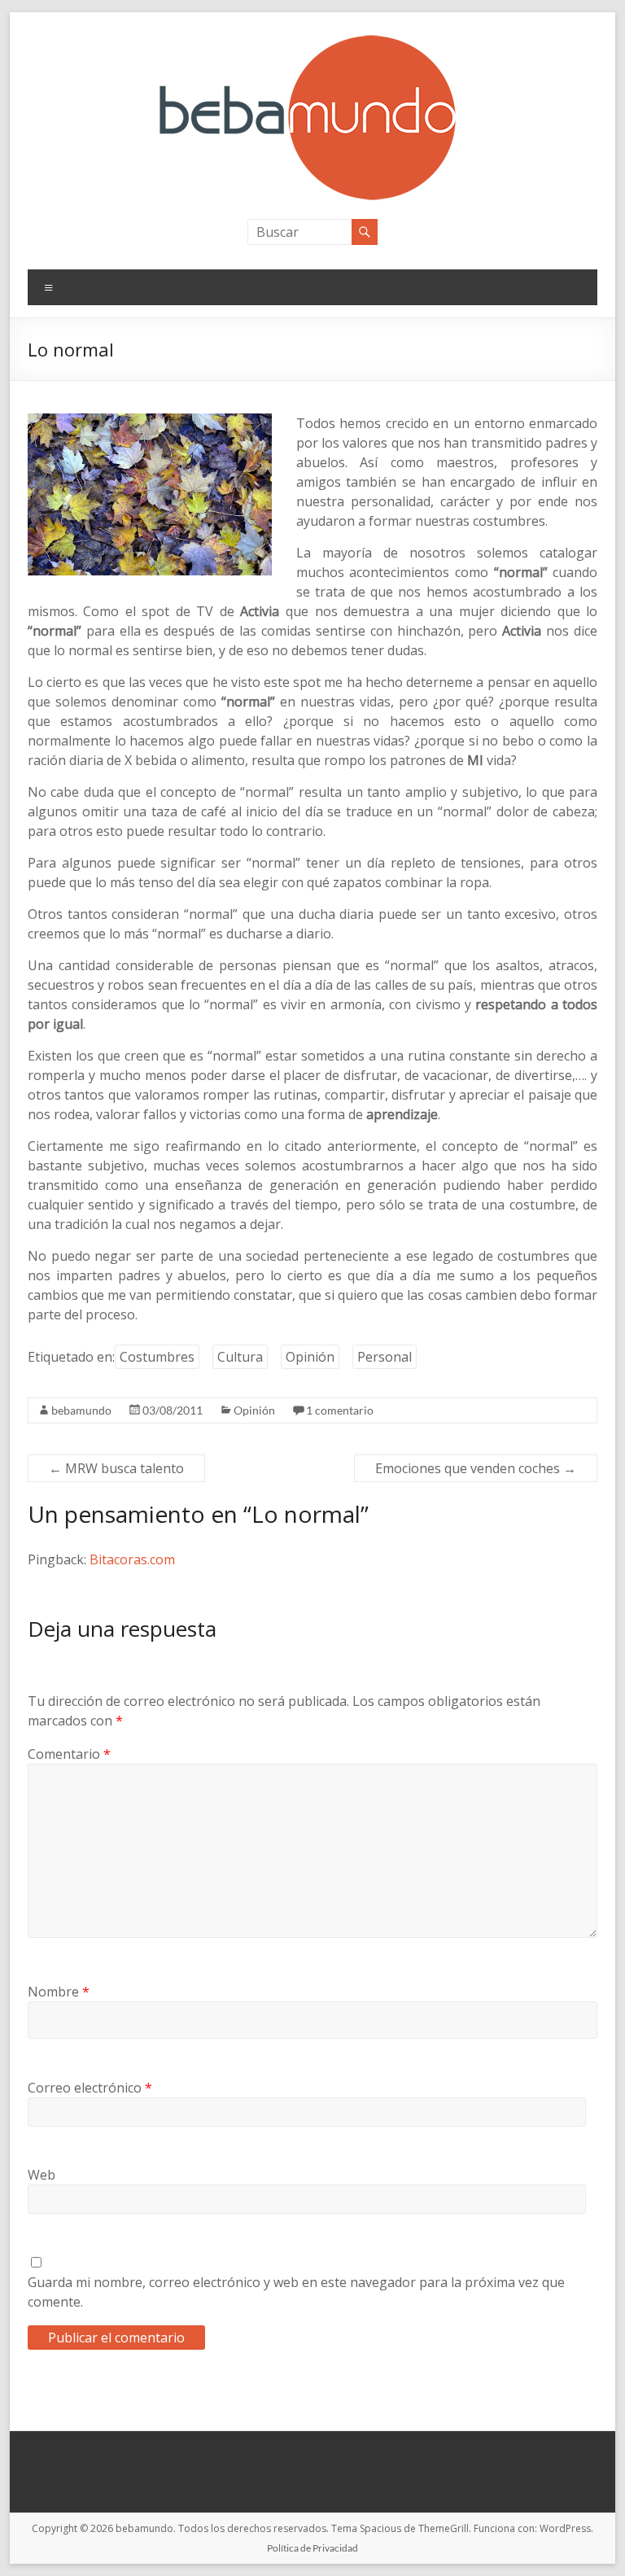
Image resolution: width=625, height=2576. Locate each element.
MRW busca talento (116, 1468)
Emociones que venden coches (476, 1468)
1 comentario (340, 1410)
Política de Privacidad (312, 2548)
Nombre (59, 1992)
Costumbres (157, 1357)
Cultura (240, 1357)
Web (42, 2175)
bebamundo (81, 1410)
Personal (385, 1357)
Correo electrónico (90, 2088)
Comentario (69, 1754)
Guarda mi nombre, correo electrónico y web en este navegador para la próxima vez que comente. (296, 2292)
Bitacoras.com (132, 1559)
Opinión (310, 1357)
